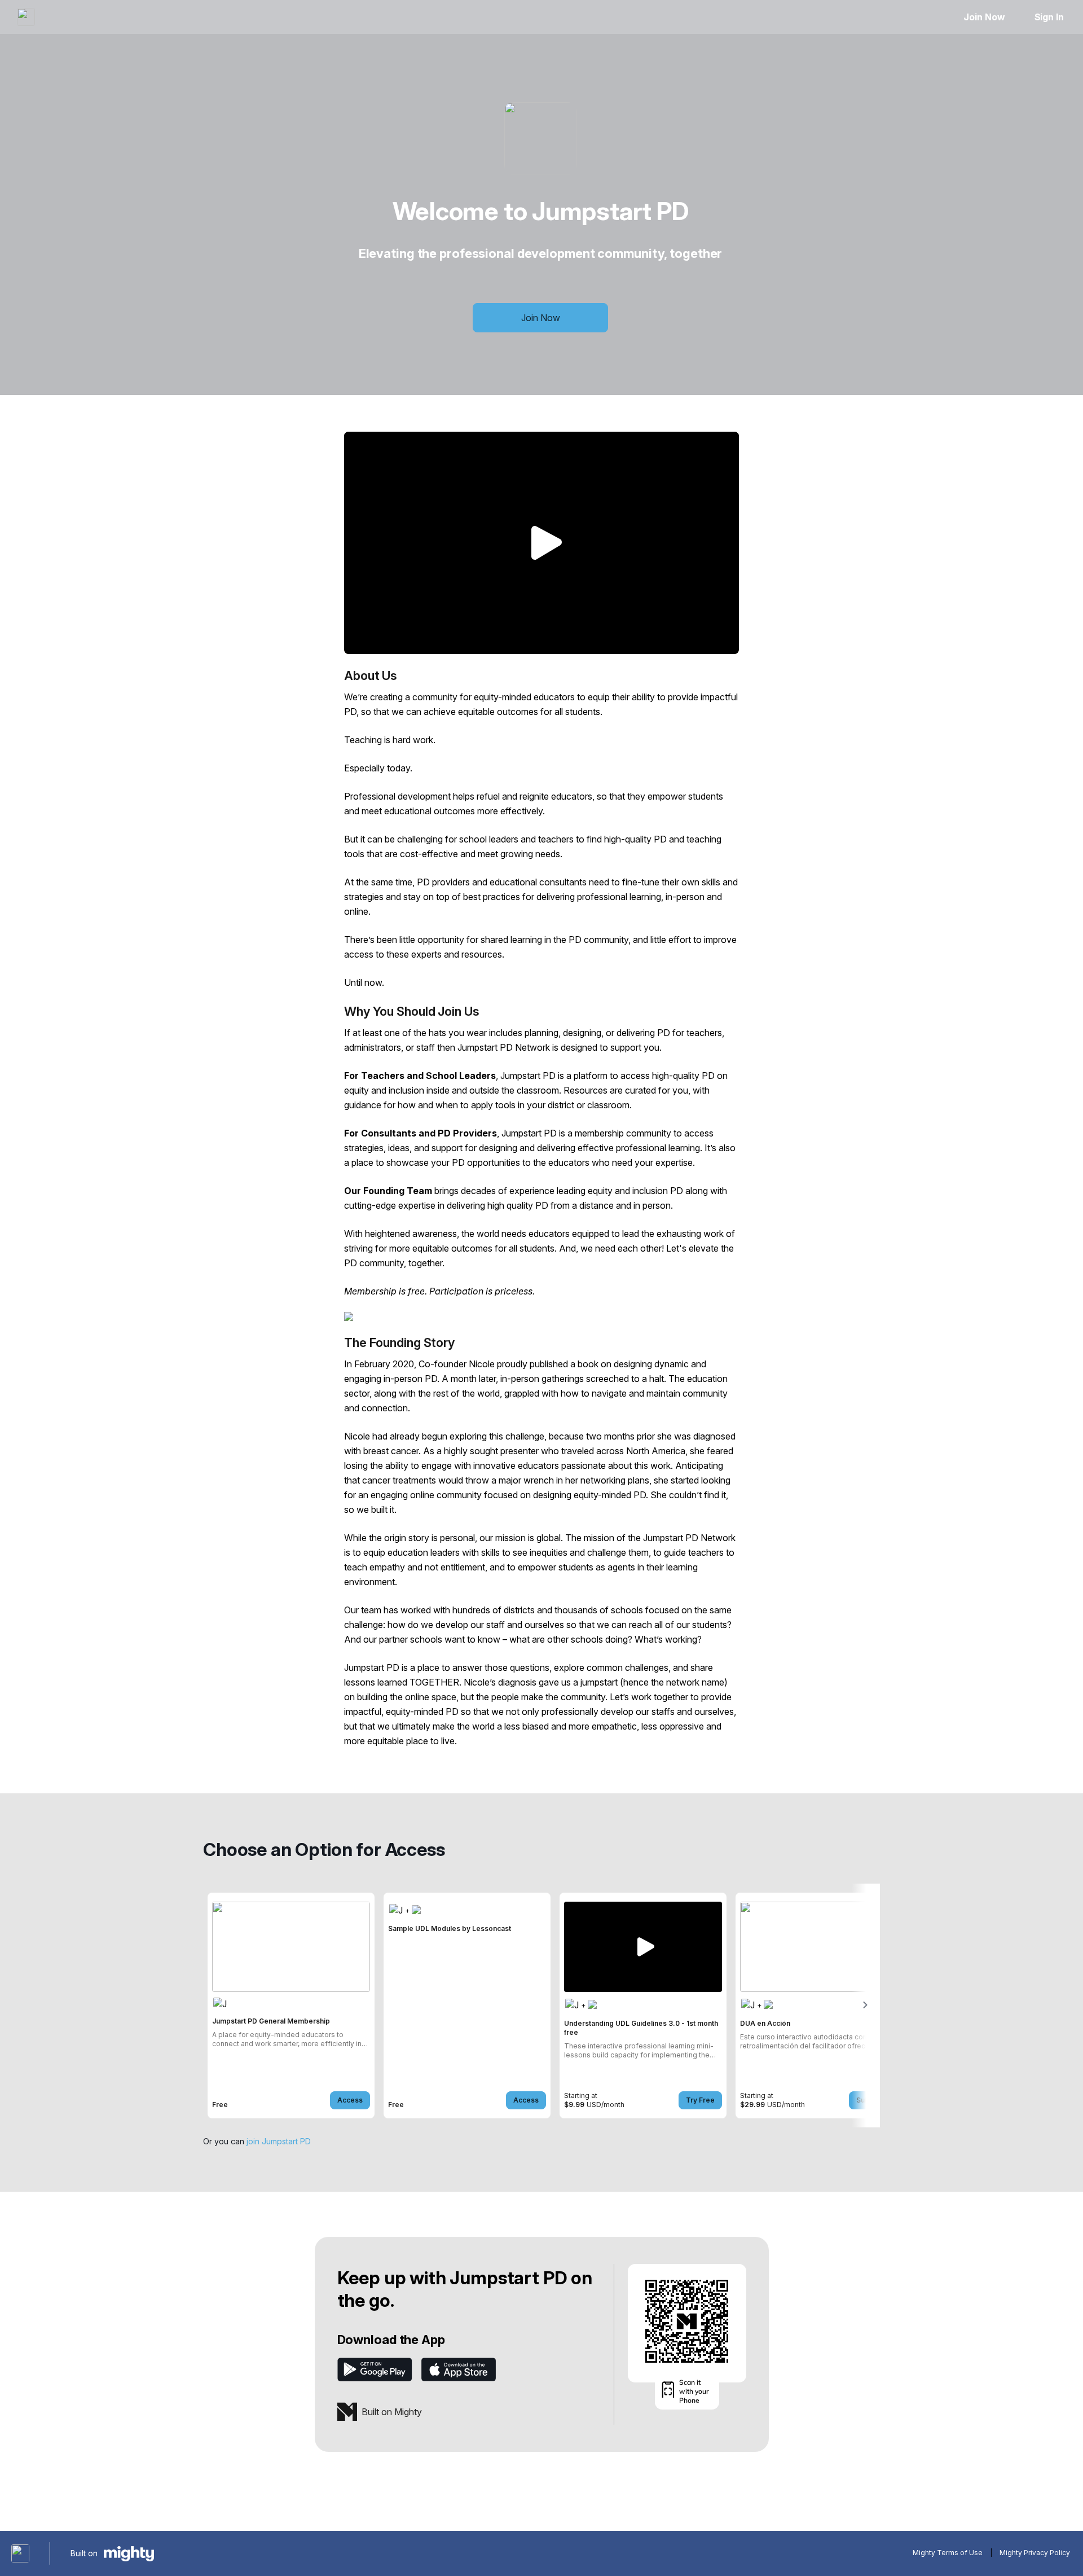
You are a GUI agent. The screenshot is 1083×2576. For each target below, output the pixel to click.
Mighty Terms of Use (948, 2553)
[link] (291, 2005)
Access (350, 2100)
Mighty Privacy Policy (1035, 2553)
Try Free (700, 2100)
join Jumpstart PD (279, 2141)
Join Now (984, 17)
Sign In (1049, 17)
